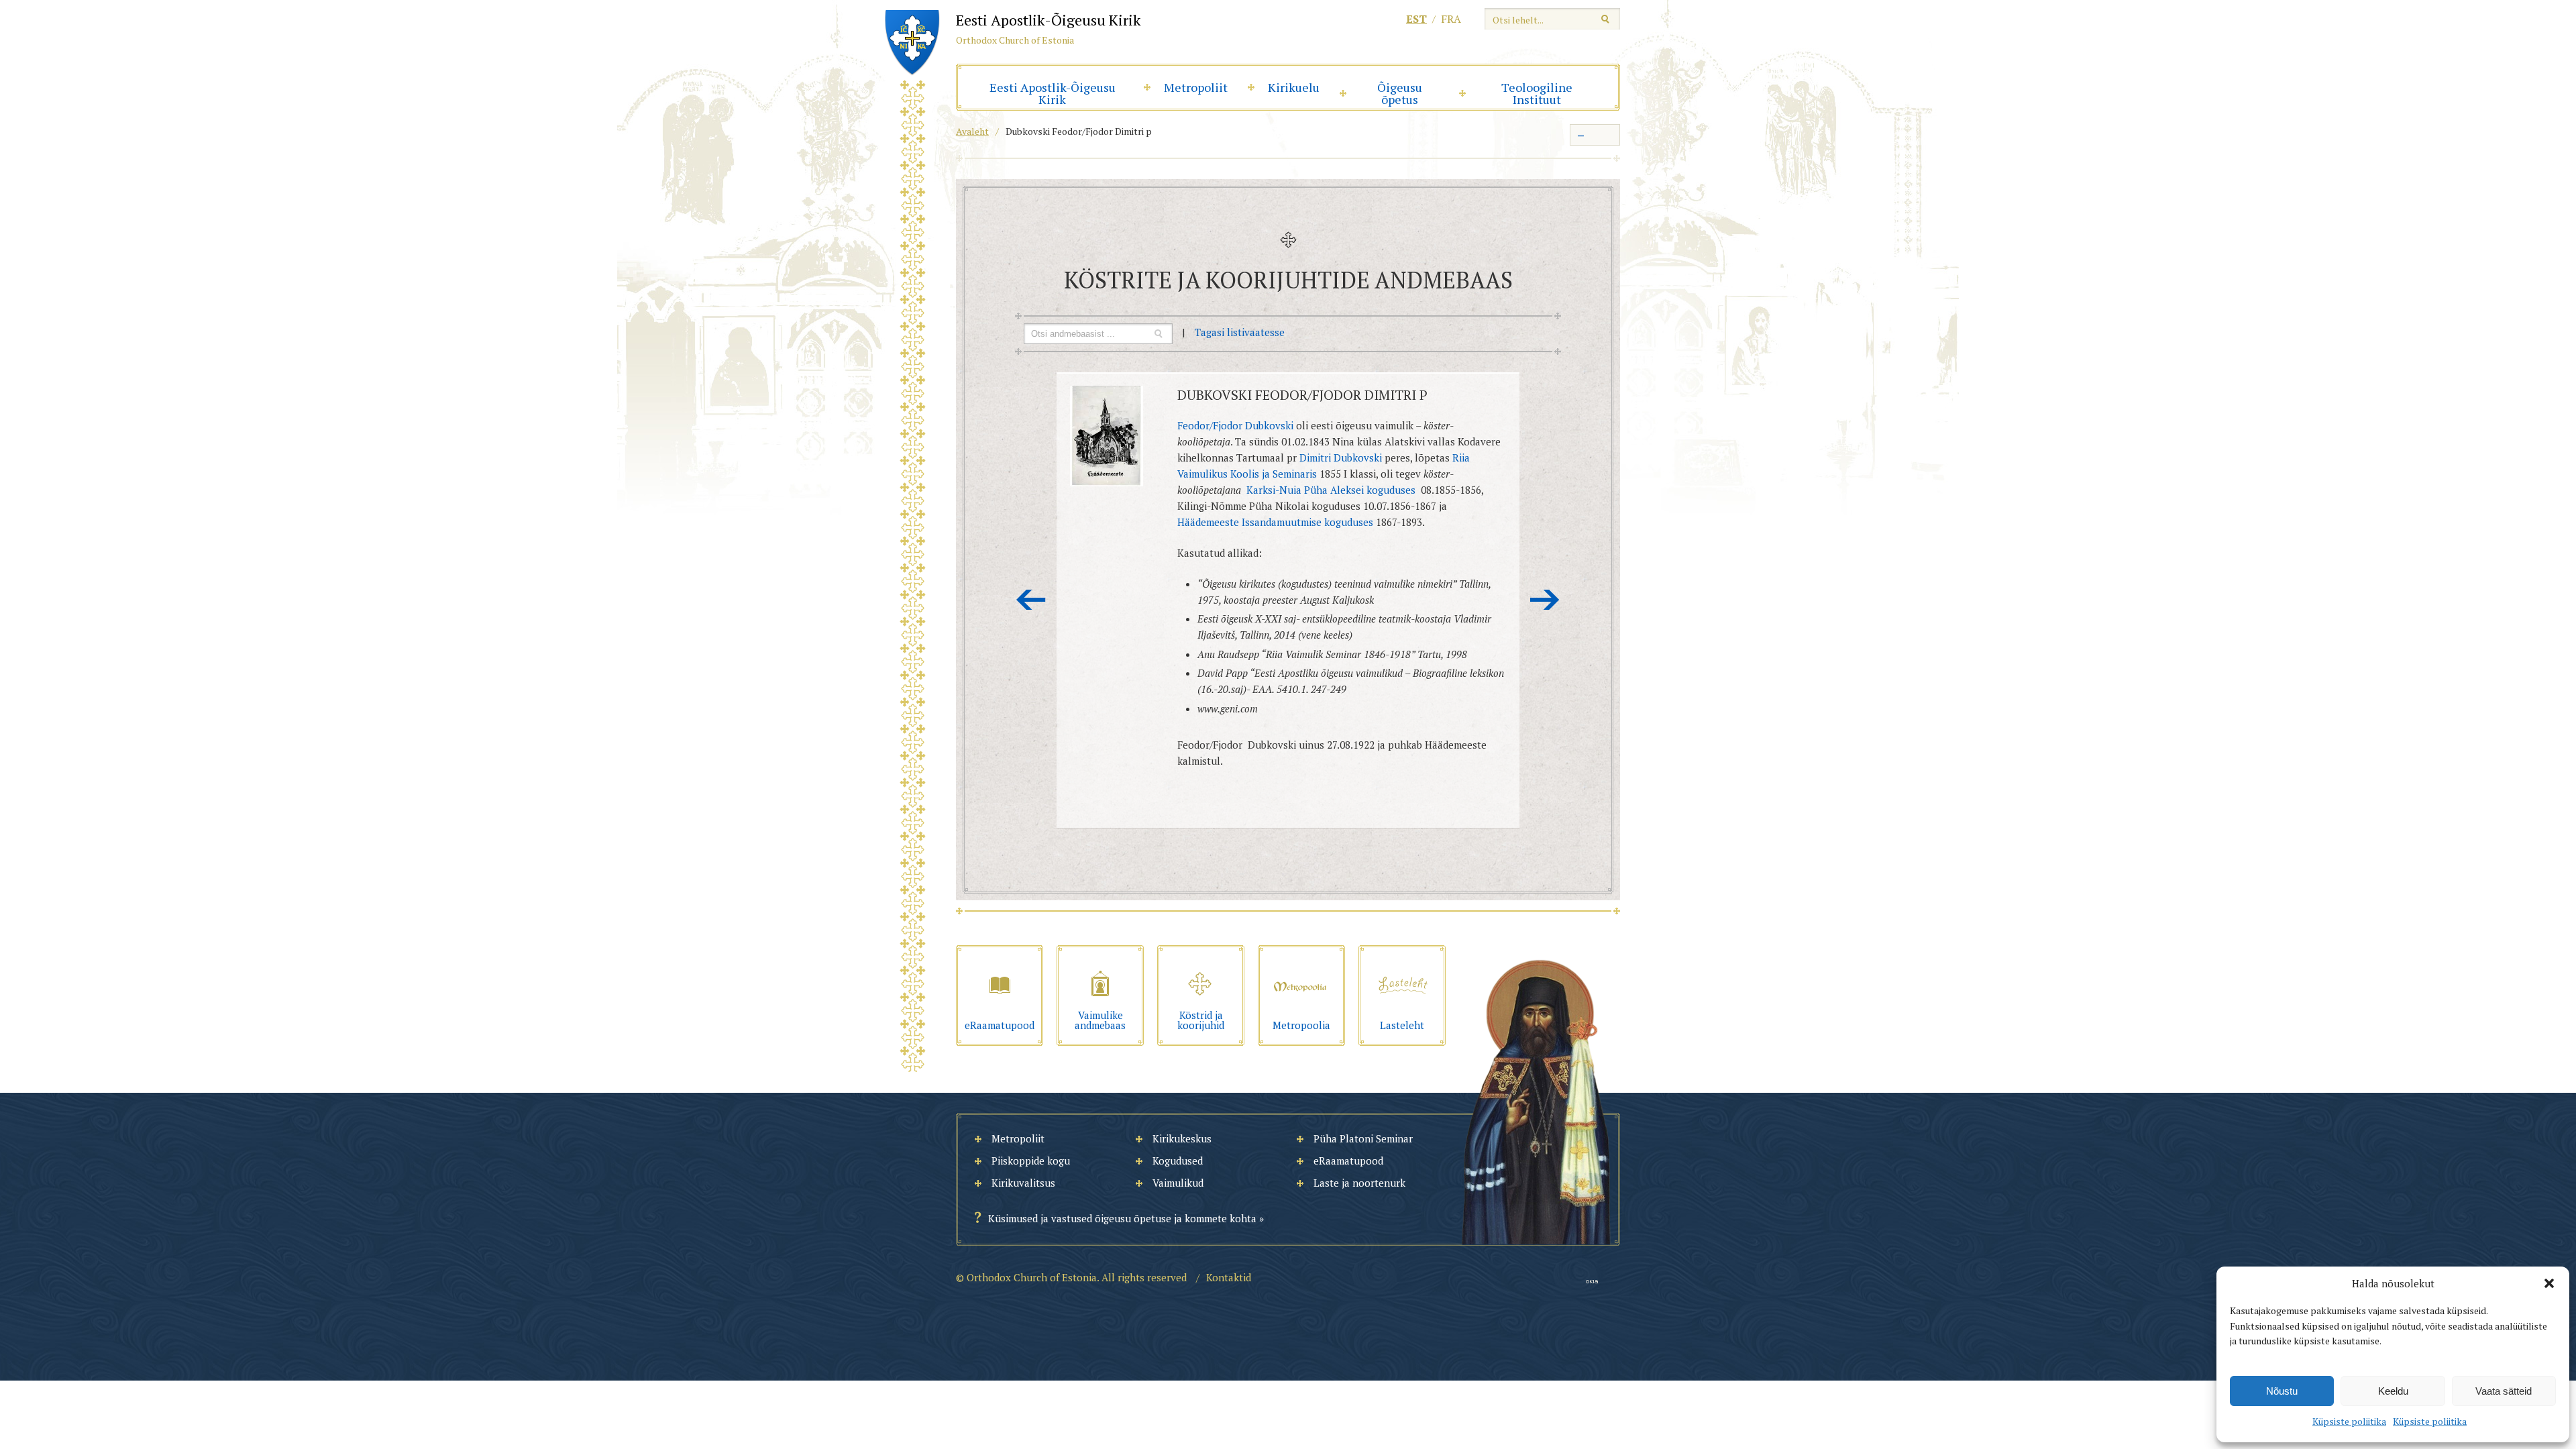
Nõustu (2282, 1391)
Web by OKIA (1592, 1282)
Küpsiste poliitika (2349, 1421)
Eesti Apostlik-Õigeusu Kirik (1053, 93)
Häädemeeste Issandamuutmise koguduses (1275, 522)
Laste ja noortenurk (1359, 1183)
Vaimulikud (1178, 1183)
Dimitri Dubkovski (1341, 458)
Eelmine (1031, 600)
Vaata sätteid (2504, 1391)
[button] (2549, 1283)
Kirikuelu (1294, 87)
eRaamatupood (1348, 1161)
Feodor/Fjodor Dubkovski (1235, 425)
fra (1451, 19)
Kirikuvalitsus (1023, 1183)
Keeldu (2393, 1391)
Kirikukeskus (1182, 1138)
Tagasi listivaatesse (1240, 332)
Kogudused (1178, 1161)
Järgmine (1545, 600)
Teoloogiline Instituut (1537, 93)
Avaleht (972, 131)
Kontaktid (1229, 1277)
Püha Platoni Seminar (1363, 1138)
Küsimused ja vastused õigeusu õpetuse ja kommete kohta (1122, 1218)
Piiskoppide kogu (1031, 1161)
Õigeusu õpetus (1400, 93)
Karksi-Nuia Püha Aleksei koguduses (1332, 490)
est (1416, 19)
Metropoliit (1196, 87)
